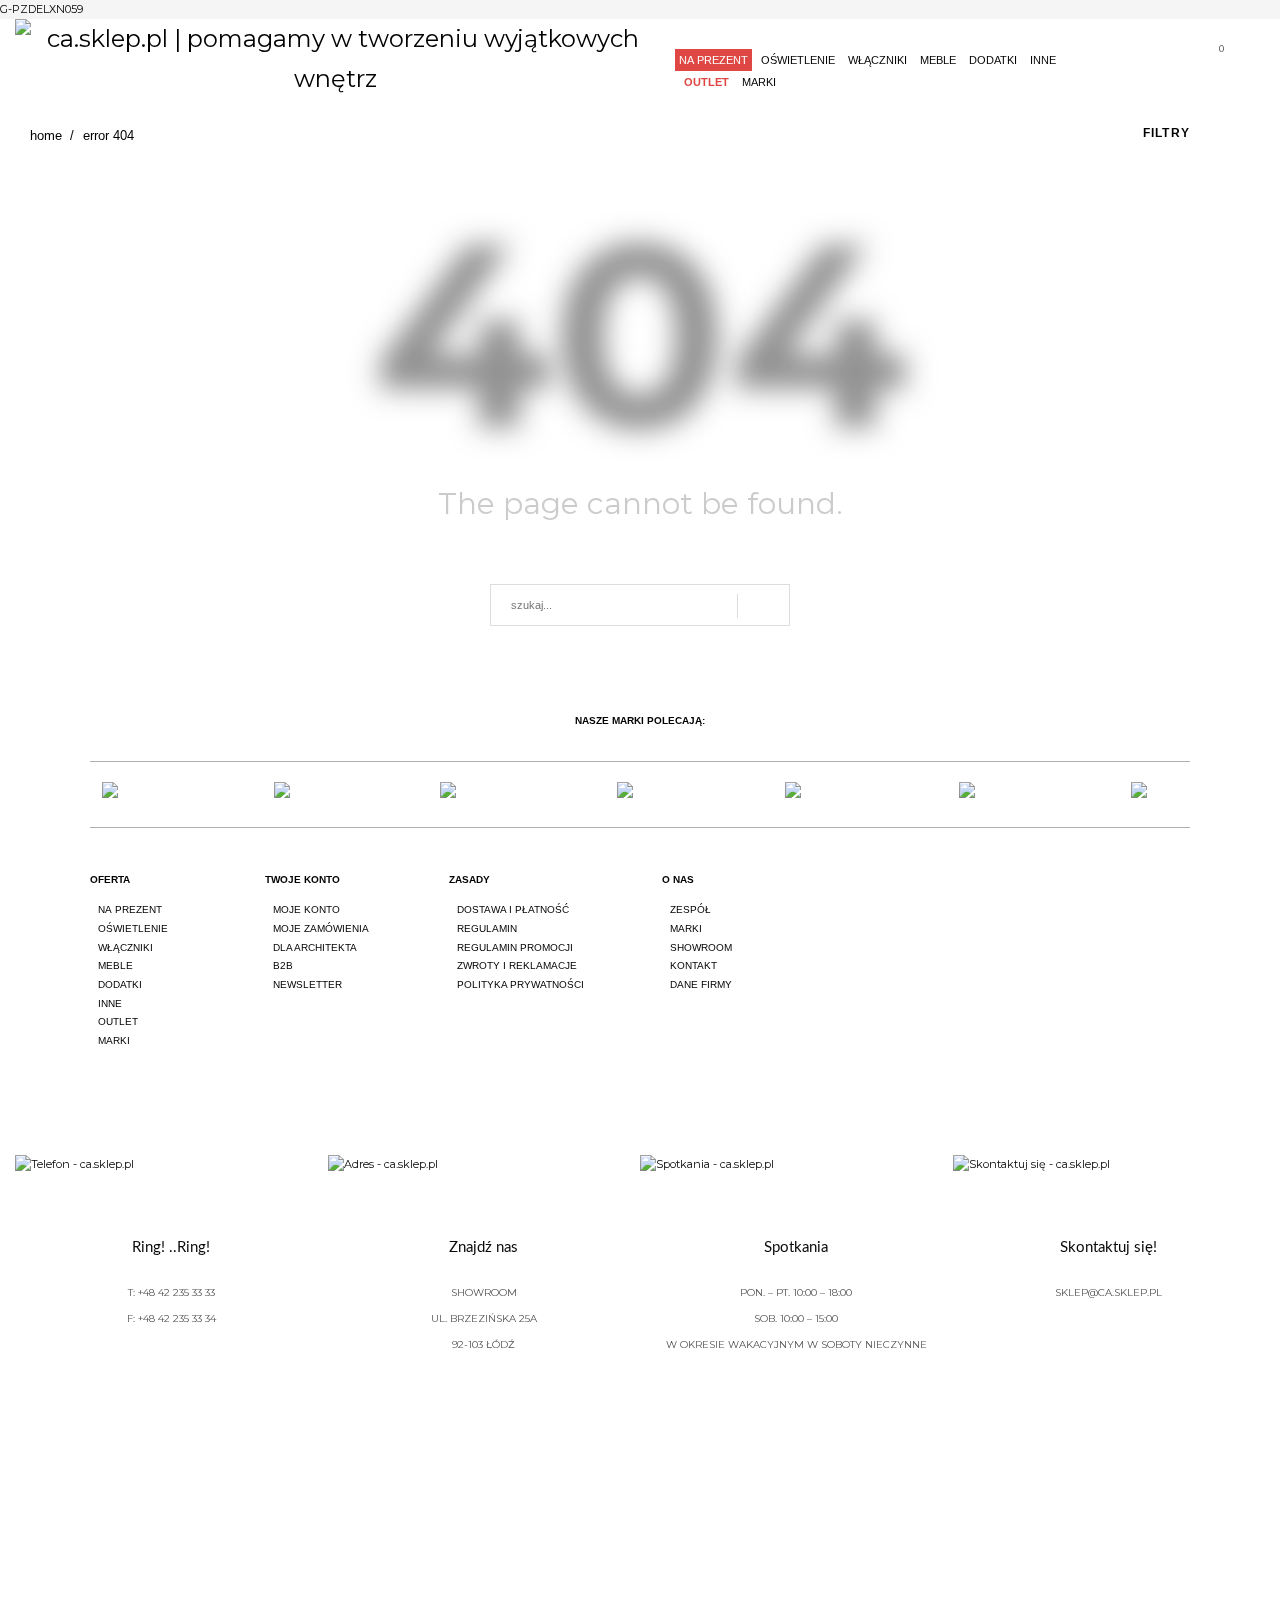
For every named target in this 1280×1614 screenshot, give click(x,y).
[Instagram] (1126, 898)
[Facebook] (1070, 898)
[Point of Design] (1154, 794)
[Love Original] (125, 794)
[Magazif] (982, 794)
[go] (763, 606)
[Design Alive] (639, 794)
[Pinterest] (1182, 898)
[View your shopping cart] (1213, 62)
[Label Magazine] (811, 794)
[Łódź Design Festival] (296, 794)
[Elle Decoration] (468, 794)
